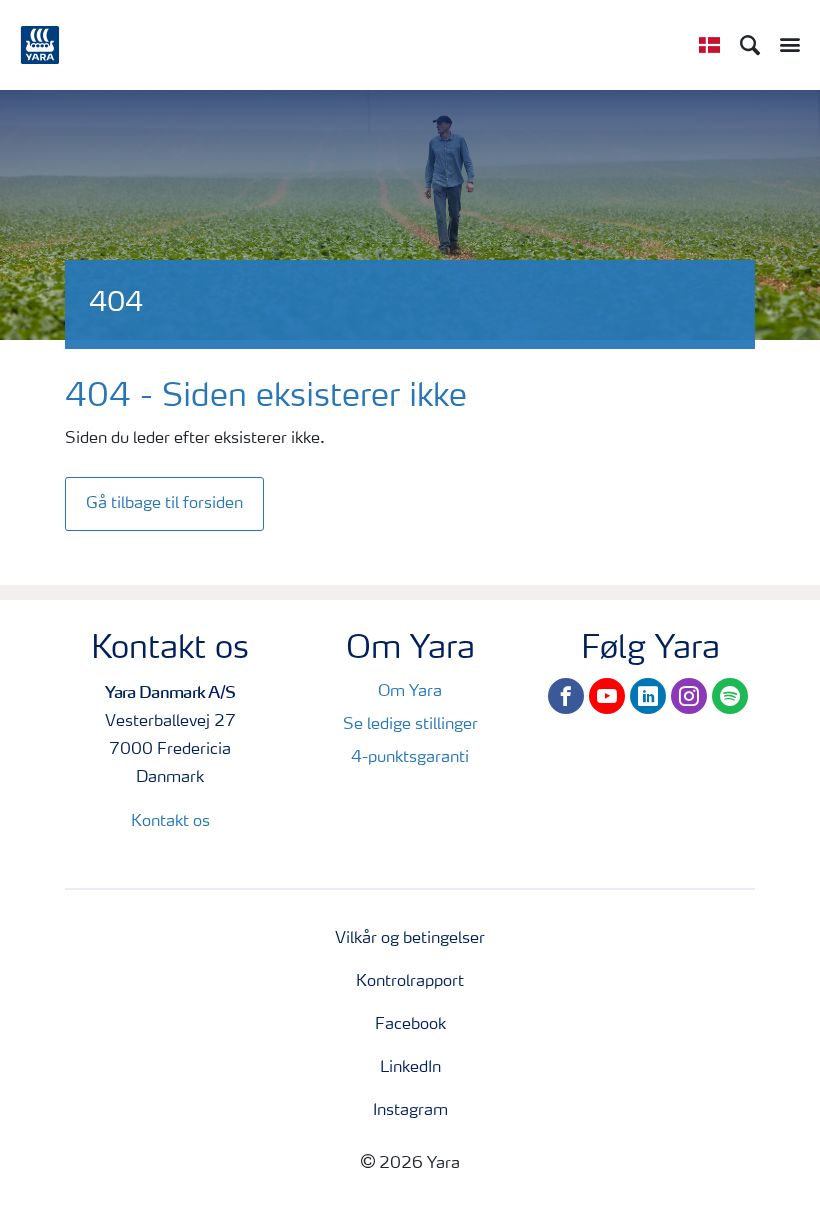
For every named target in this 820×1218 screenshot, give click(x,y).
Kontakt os (170, 822)
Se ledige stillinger (410, 725)
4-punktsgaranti (410, 758)
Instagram (410, 1111)
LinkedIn (410, 1068)
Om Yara (410, 692)
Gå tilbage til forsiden (164, 504)
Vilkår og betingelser (410, 939)
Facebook (410, 1025)
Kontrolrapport (410, 982)
